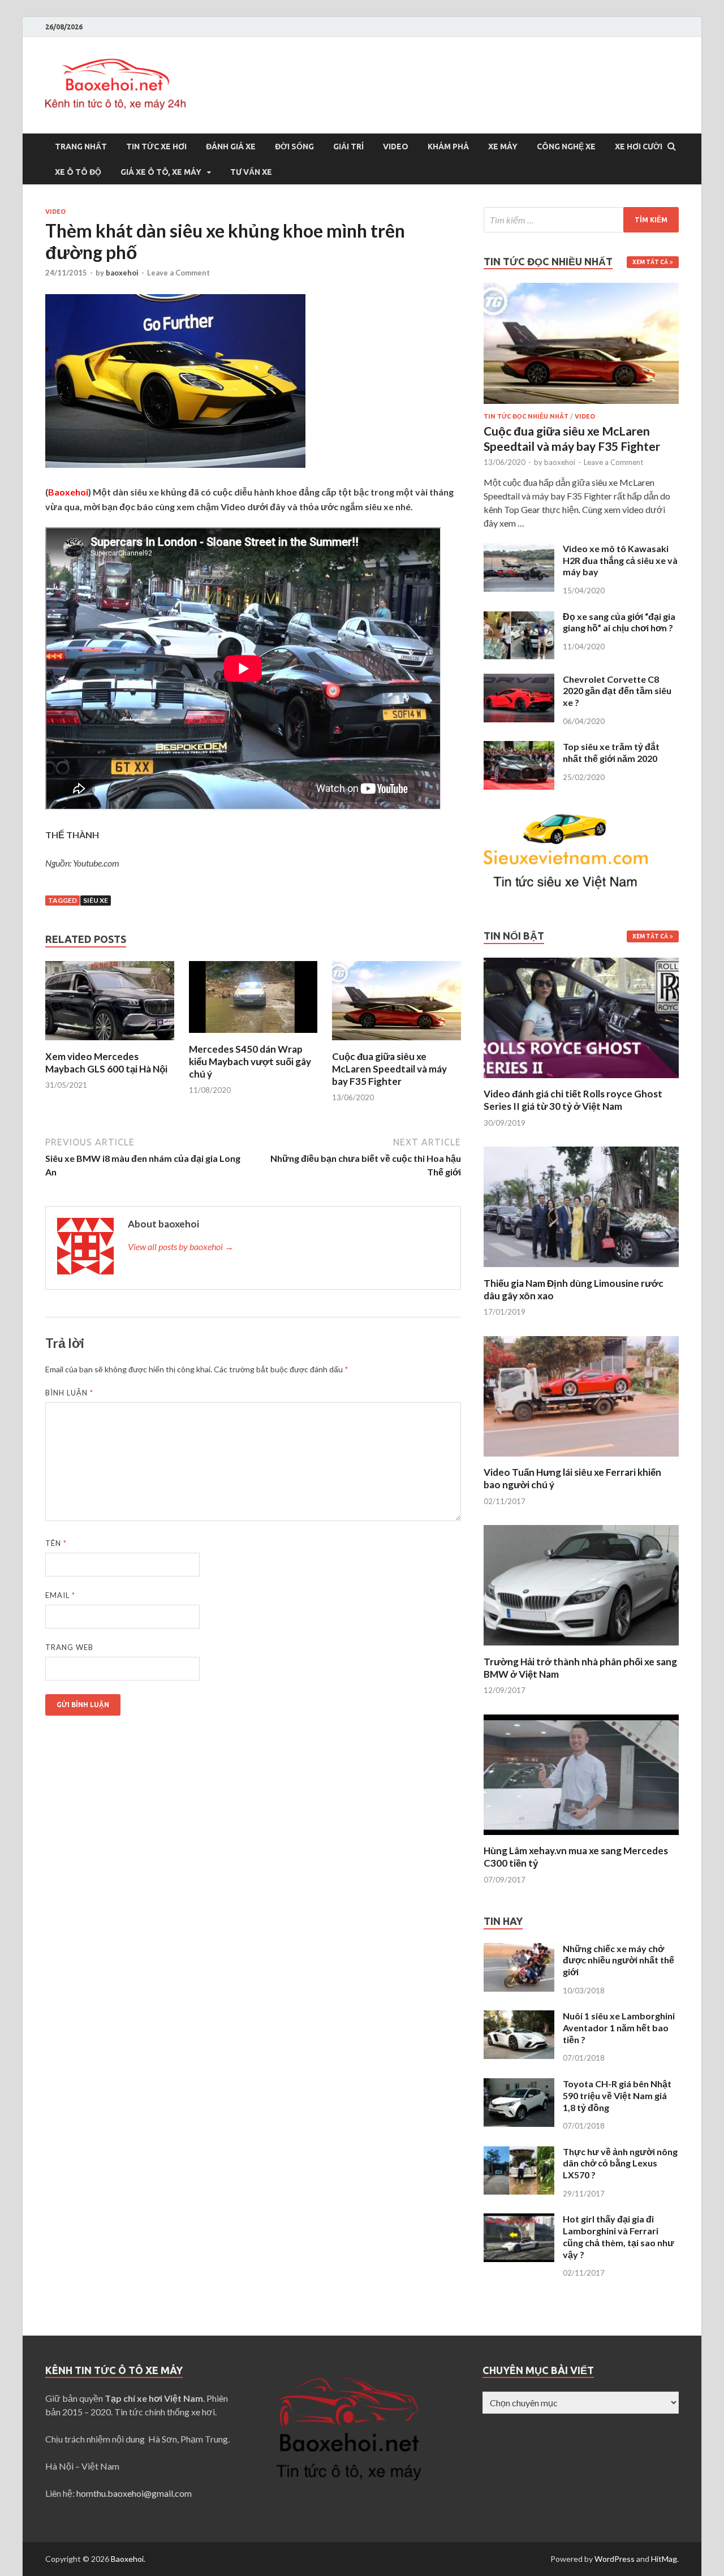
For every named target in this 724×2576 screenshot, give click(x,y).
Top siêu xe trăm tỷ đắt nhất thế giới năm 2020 (611, 752)
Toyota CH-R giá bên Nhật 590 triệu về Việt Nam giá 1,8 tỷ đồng (617, 2095)
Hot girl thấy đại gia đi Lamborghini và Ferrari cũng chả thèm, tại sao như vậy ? (619, 2236)
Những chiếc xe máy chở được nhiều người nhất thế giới (619, 1960)
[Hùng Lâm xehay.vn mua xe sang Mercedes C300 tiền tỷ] (581, 1838)
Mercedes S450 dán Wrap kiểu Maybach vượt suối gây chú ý (250, 1061)
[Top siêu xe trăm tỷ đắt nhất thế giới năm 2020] (519, 748)
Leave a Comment (178, 273)
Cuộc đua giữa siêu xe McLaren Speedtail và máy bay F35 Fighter (389, 1069)
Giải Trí (348, 147)
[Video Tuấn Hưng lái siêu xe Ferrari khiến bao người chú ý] (581, 1459)
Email (60, 1595)
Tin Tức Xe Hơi (156, 147)
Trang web (69, 1647)
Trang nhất (81, 147)
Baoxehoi (127, 2559)
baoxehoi (122, 273)
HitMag (664, 2559)
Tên (56, 1543)
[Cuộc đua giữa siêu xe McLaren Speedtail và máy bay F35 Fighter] (397, 1043)
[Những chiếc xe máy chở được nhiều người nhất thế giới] (519, 1950)
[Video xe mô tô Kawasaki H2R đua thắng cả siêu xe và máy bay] (519, 550)
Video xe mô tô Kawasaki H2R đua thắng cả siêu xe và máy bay (620, 560)
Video (396, 147)
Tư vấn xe (251, 172)
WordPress (615, 2559)
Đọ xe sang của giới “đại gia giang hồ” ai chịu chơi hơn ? (619, 622)
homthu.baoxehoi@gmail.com (134, 2493)
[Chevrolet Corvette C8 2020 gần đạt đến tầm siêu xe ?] (519, 680)
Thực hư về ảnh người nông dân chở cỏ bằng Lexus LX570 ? (620, 2163)
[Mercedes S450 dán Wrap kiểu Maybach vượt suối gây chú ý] (253, 1036)
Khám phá (448, 147)
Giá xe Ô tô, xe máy (161, 172)
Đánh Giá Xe (231, 147)
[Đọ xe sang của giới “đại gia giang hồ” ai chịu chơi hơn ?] (519, 617)
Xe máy (503, 147)
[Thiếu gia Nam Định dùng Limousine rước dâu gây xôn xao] (581, 1270)
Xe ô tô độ (78, 172)
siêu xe (96, 900)
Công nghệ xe (566, 147)
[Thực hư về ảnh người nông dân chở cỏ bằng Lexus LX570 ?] (519, 2153)
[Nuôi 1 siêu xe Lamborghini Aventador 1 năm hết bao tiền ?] (519, 2017)
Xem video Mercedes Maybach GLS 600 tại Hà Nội (106, 1063)
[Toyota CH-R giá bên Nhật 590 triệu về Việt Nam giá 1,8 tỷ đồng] (519, 2085)
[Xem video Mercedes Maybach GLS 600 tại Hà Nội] (110, 1043)
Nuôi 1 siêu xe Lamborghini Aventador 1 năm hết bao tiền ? (619, 2028)
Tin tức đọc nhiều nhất (526, 416)
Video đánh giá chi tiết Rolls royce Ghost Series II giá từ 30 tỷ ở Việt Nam (573, 1100)
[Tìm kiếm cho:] (581, 220)
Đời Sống (294, 147)
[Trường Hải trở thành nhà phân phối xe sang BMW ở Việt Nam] (581, 1649)
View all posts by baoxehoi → (181, 1246)
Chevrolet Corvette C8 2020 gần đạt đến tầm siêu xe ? (617, 691)
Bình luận (69, 1393)
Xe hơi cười (639, 147)
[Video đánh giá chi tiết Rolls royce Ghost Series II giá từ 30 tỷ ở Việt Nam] (581, 1081)
